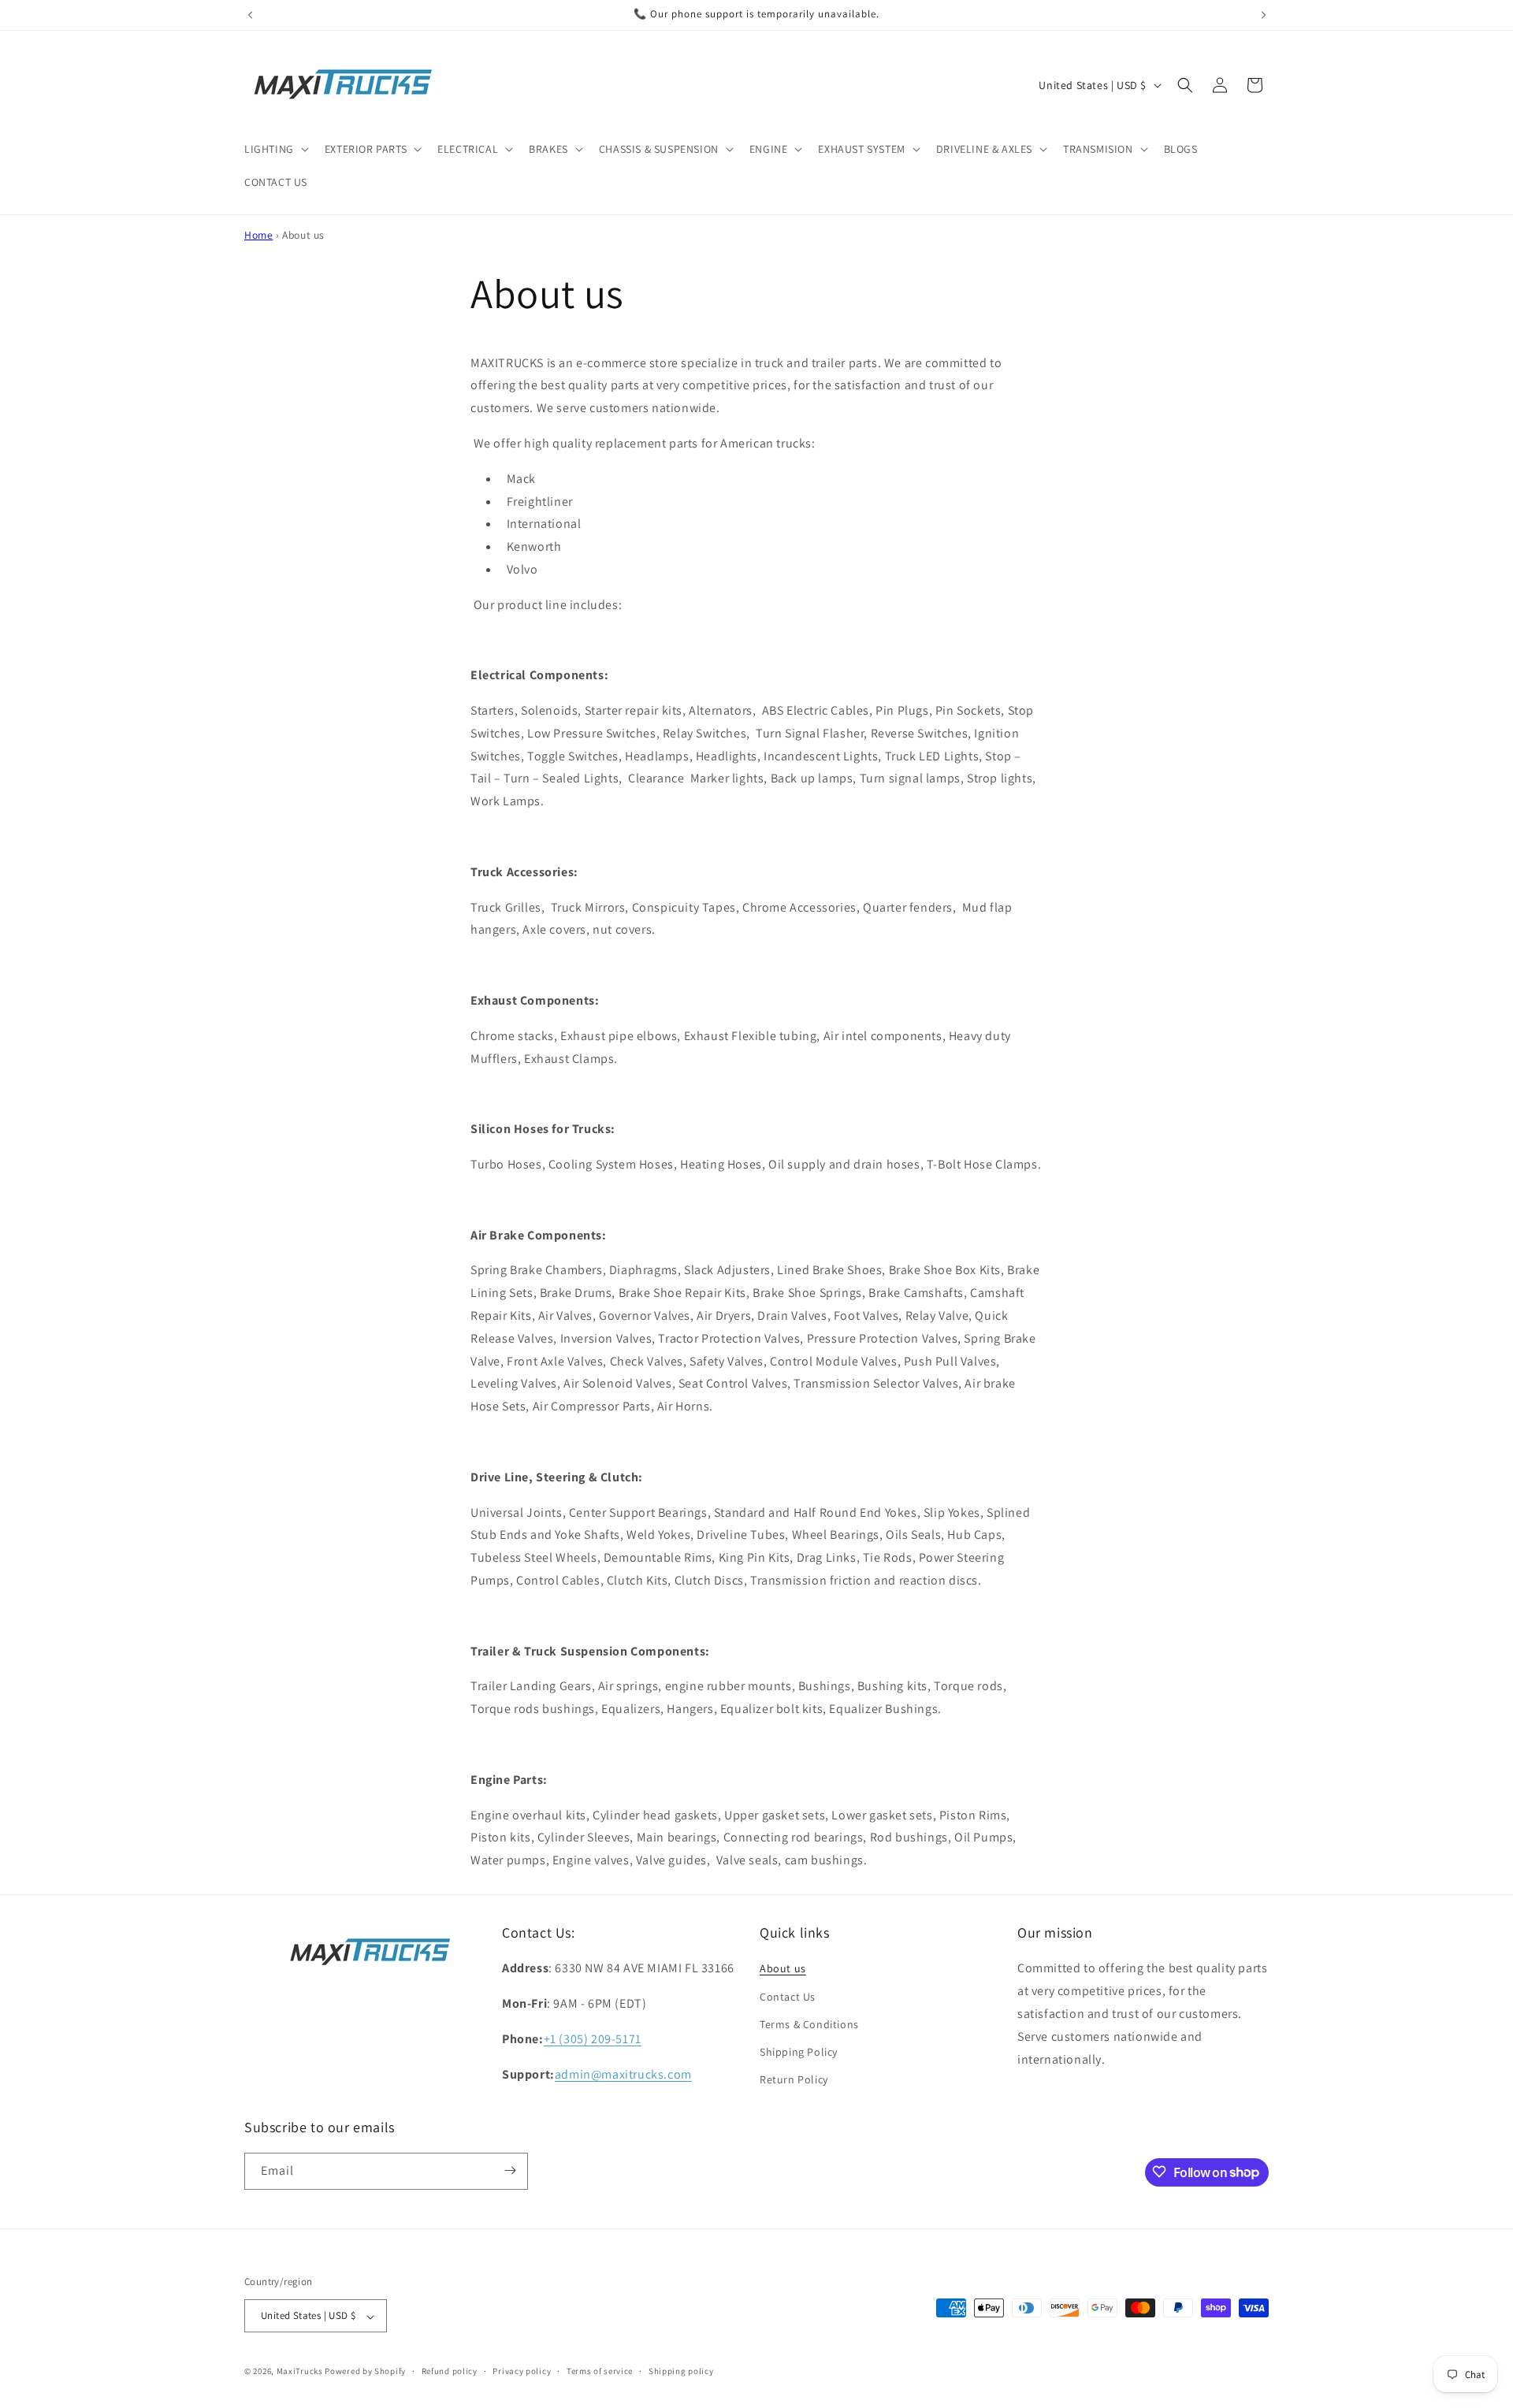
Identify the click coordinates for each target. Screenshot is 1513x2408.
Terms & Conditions (809, 2024)
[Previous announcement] (250, 15)
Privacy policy (522, 2371)
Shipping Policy (799, 2052)
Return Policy (794, 2080)
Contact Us (788, 1997)
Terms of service (600, 2371)
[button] (275, 149)
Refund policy (450, 2371)
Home (258, 235)
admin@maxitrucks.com (623, 2074)
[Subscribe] (510, 2170)
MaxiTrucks (300, 2372)
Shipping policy (681, 2371)
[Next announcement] (1263, 15)
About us (783, 1969)
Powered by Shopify (365, 2372)
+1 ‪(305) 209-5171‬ (593, 2039)
